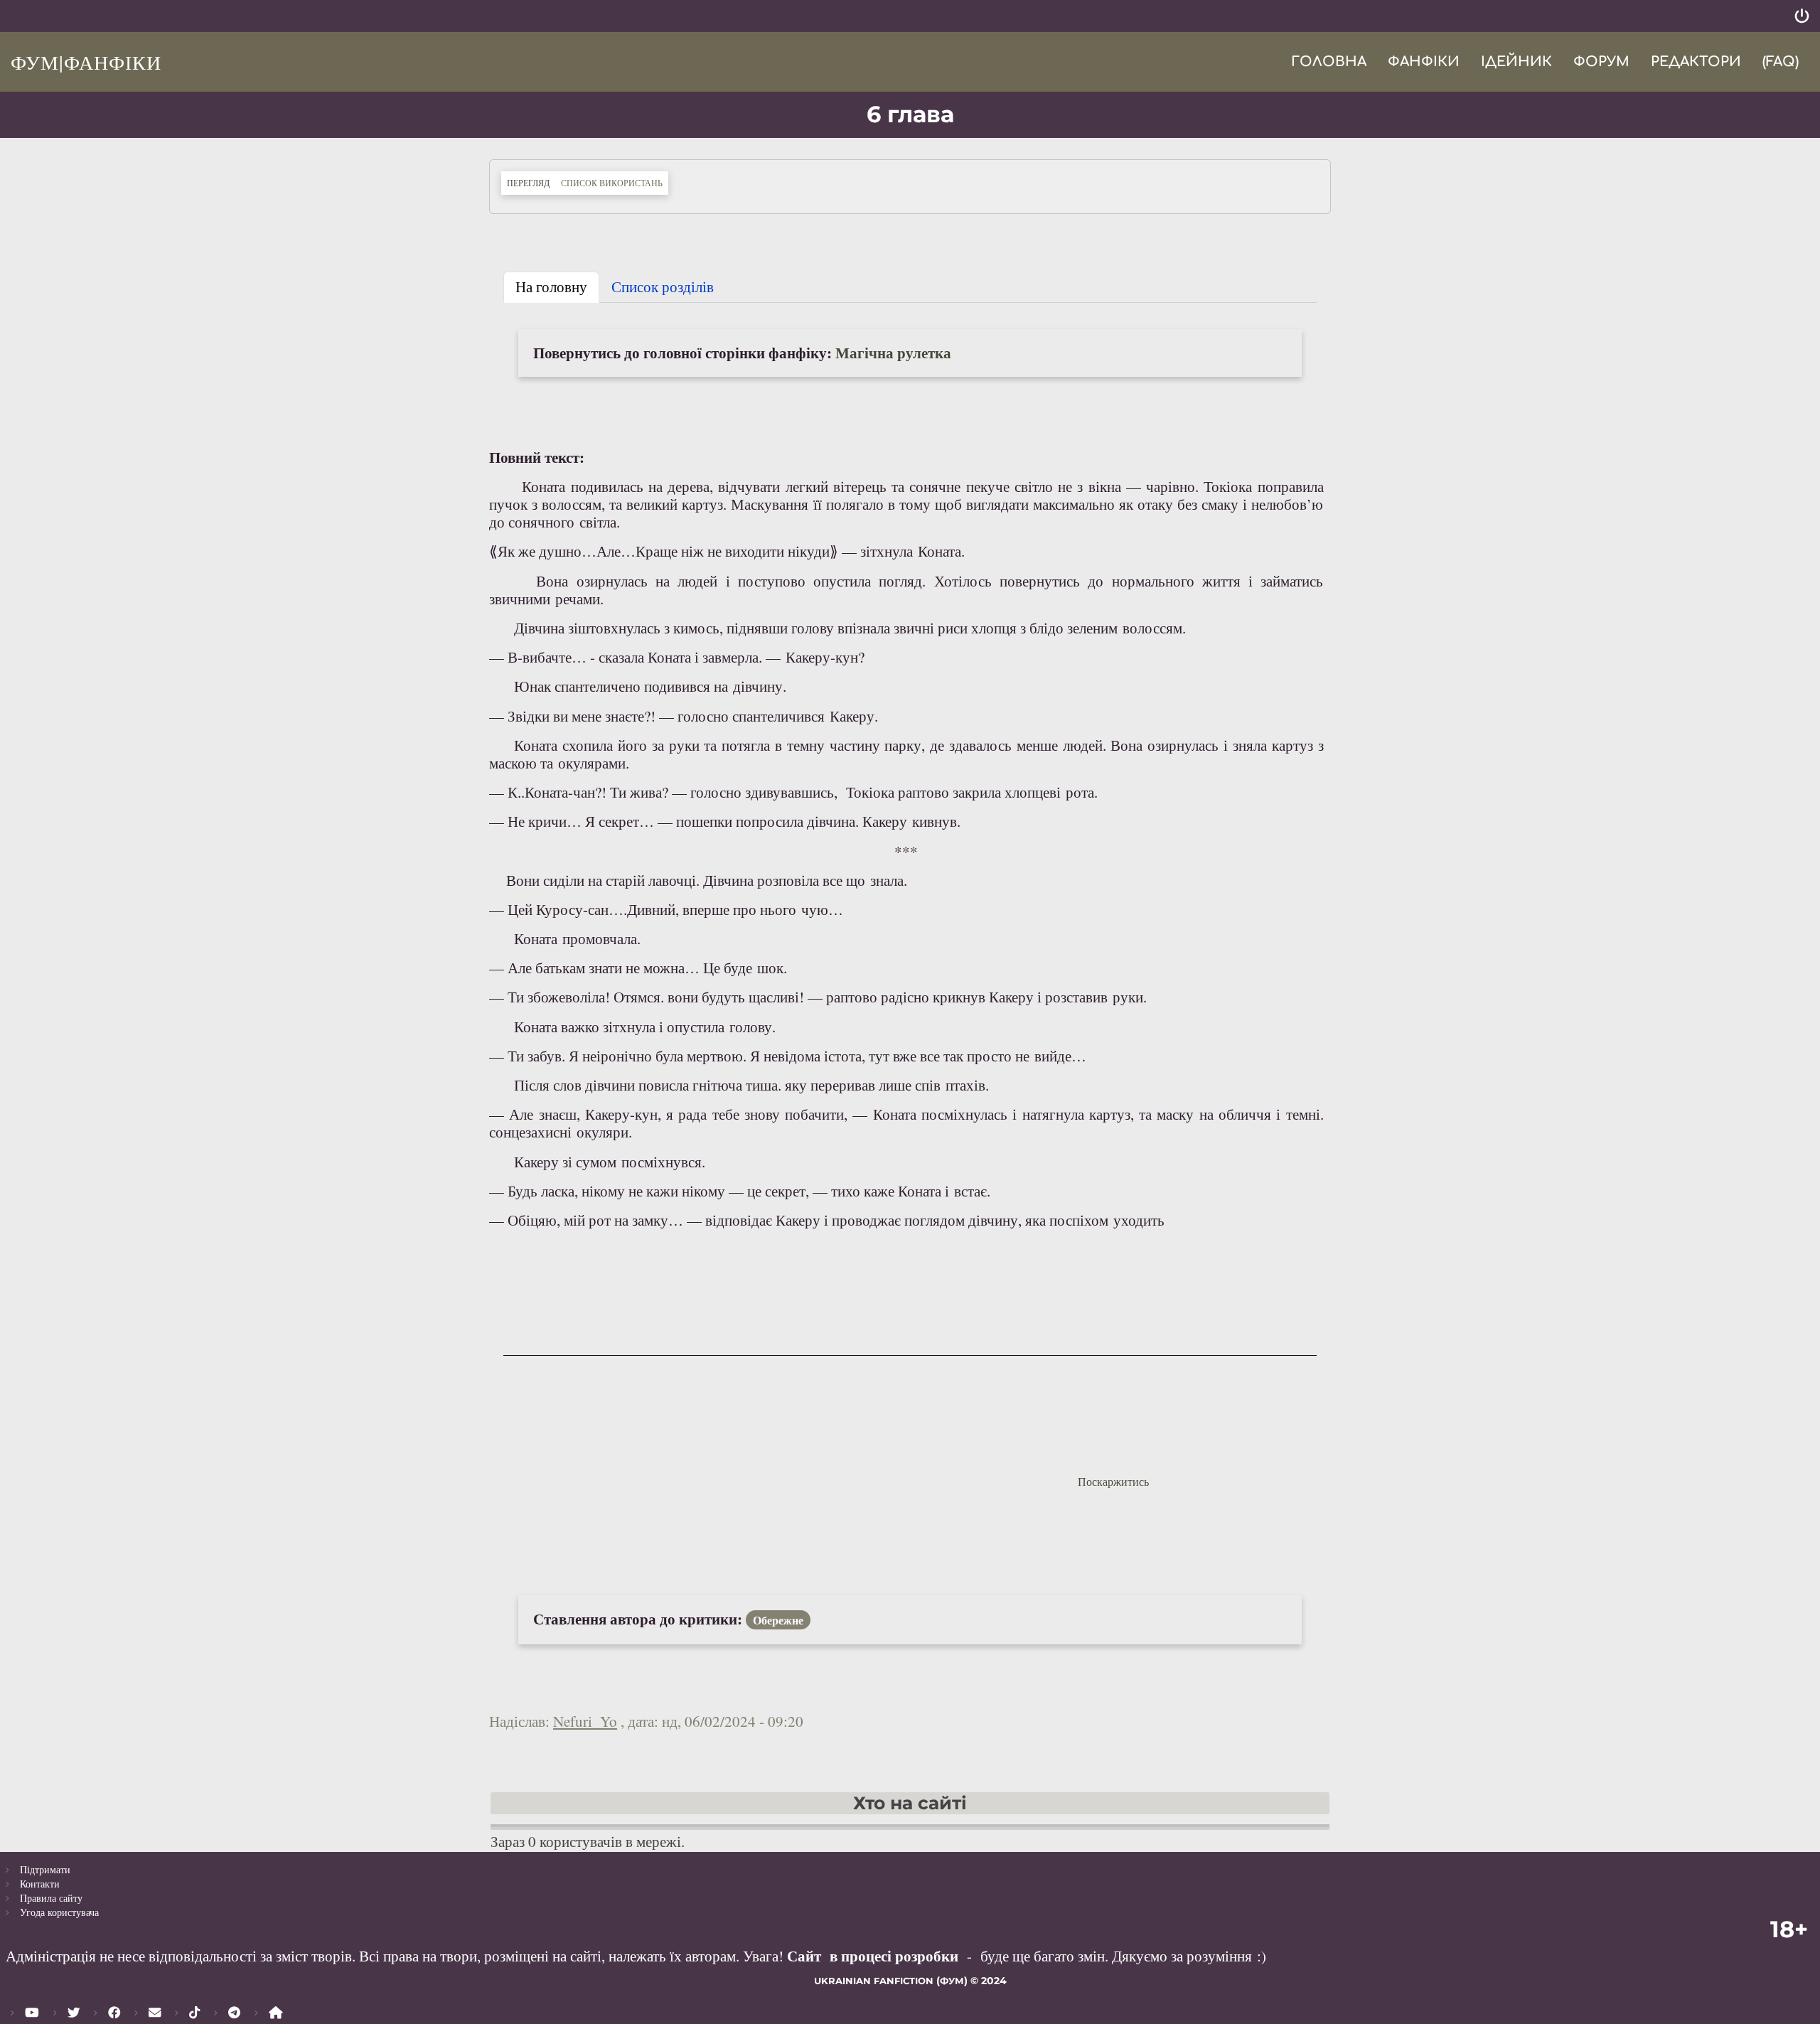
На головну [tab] (551, 287)
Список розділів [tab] (663, 287)
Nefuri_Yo (585, 1721)
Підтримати (45, 1869)
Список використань (612, 183)
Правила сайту (51, 1898)
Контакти (40, 1884)
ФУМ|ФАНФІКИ (86, 62)
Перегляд (531, 182)
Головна (1329, 61)
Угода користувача (59, 1912)
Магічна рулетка (893, 353)
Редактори (1696, 61)
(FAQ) (1781, 61)
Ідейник (1516, 61)
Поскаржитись (1113, 1481)
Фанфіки (1424, 61)
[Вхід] (1802, 16)
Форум (1601, 61)
